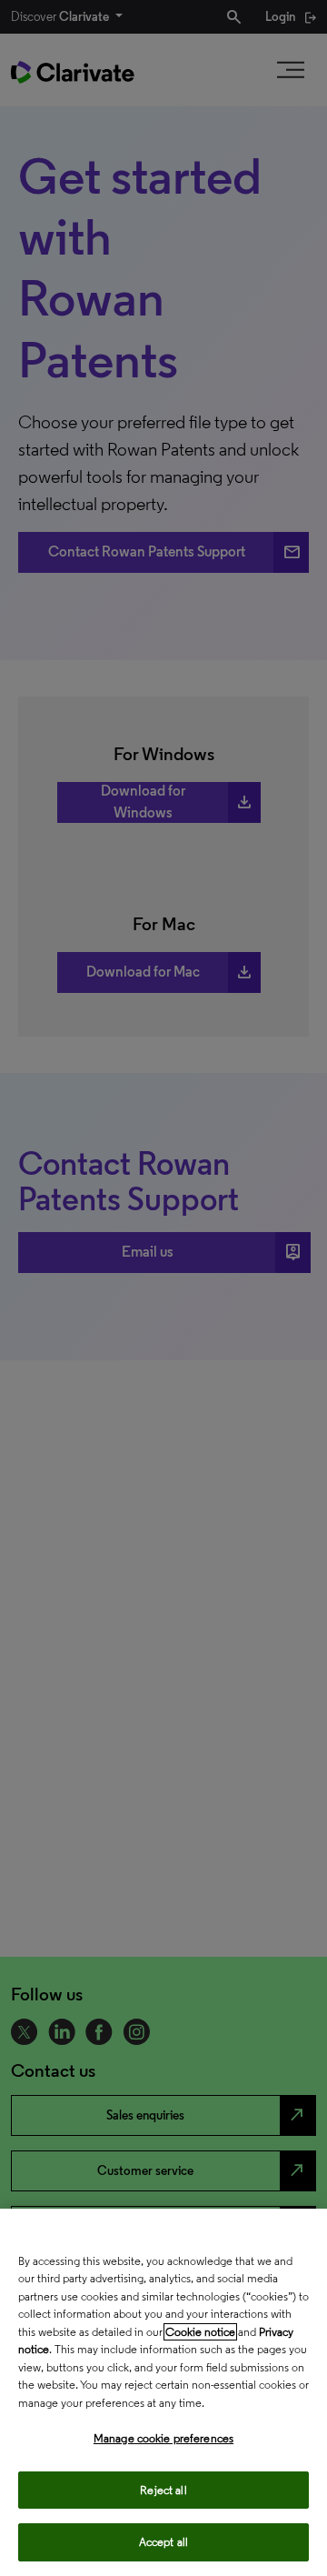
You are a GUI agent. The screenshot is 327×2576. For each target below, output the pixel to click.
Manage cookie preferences (163, 2438)
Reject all (163, 2490)
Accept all (163, 2542)
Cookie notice (200, 2332)
